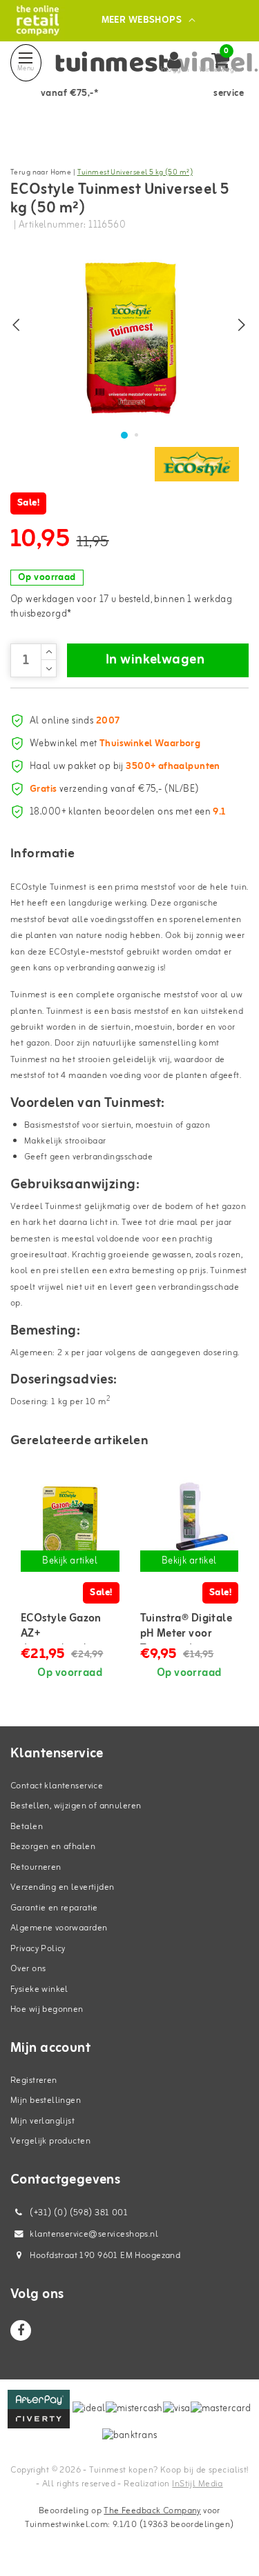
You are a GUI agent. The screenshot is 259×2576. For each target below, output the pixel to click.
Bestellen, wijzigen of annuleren (76, 1806)
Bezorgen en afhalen (53, 1847)
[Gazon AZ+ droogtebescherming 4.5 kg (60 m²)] (70, 1526)
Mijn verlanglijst (42, 2121)
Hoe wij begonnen (47, 2009)
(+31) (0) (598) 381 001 (78, 2213)
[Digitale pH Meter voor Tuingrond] (190, 1526)
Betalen (27, 1827)
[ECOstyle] (197, 464)
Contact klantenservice (57, 1786)
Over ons (28, 1969)
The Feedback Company (152, 2511)
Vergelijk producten (50, 2141)
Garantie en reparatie (54, 1908)
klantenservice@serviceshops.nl (94, 2234)
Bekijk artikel (70, 1561)
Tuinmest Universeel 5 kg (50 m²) (135, 172)
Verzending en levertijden (63, 1887)
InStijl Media (197, 2484)
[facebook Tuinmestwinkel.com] (21, 2330)
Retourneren (36, 1867)
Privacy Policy (38, 1949)
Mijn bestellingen (46, 2100)
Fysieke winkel (39, 1989)
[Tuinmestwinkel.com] (38, 20)
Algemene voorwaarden (59, 1928)
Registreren (34, 2080)
